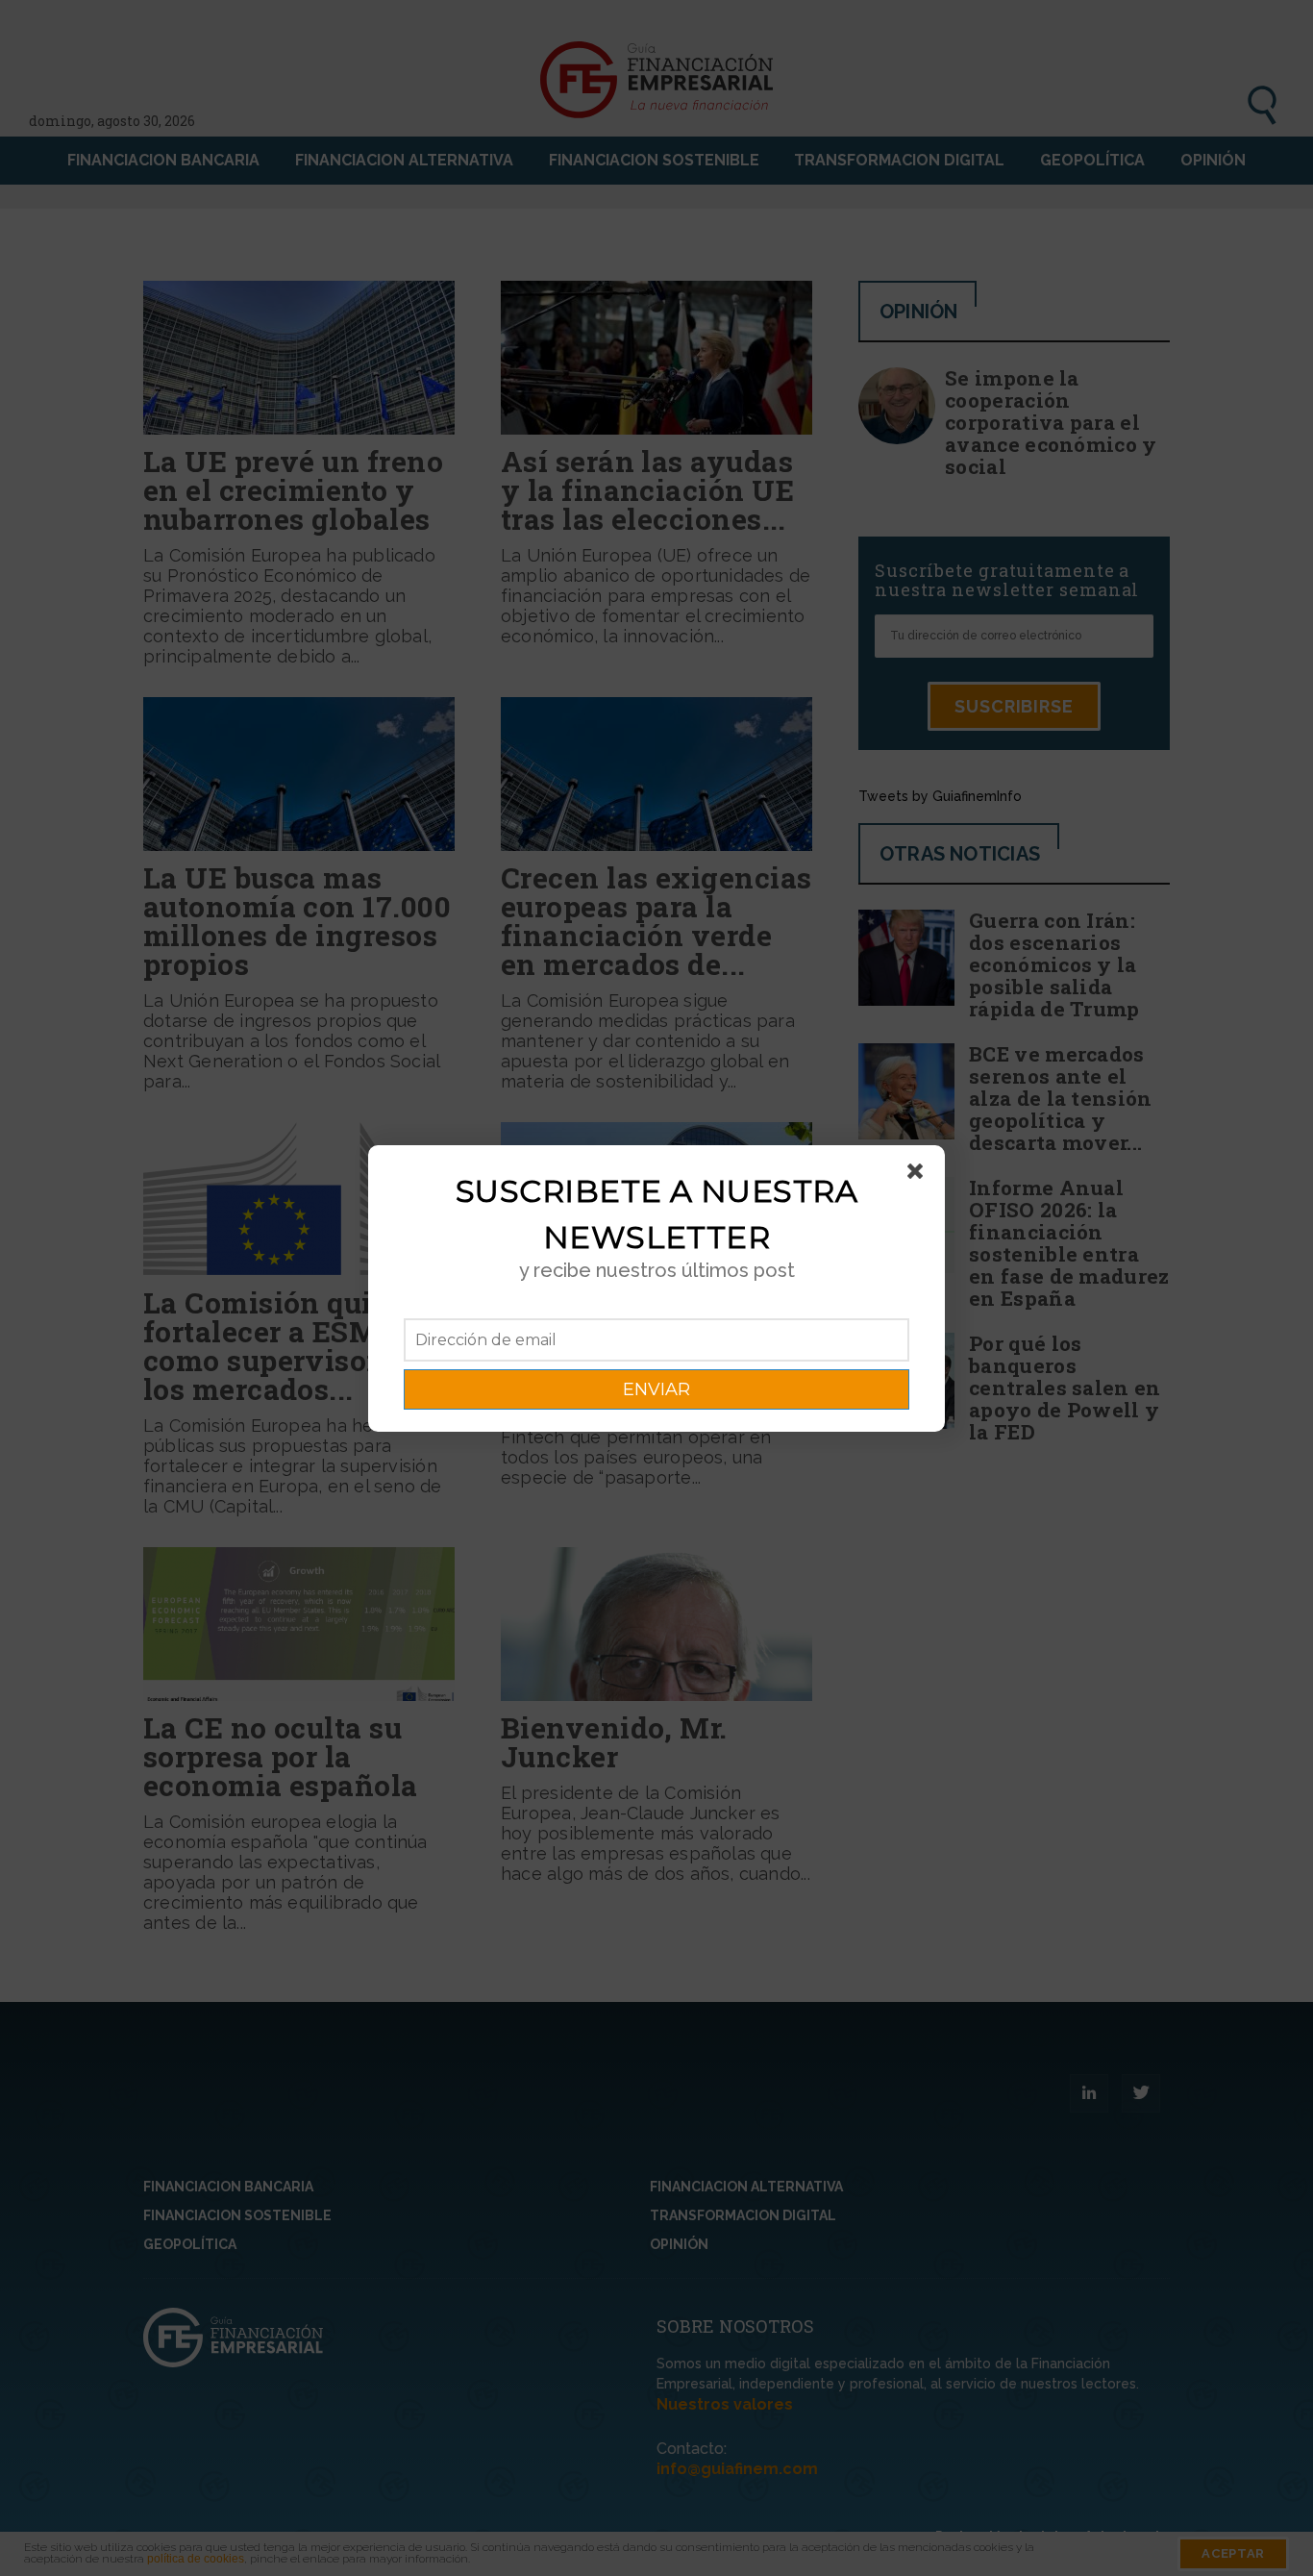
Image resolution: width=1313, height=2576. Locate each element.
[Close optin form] (919, 1175)
